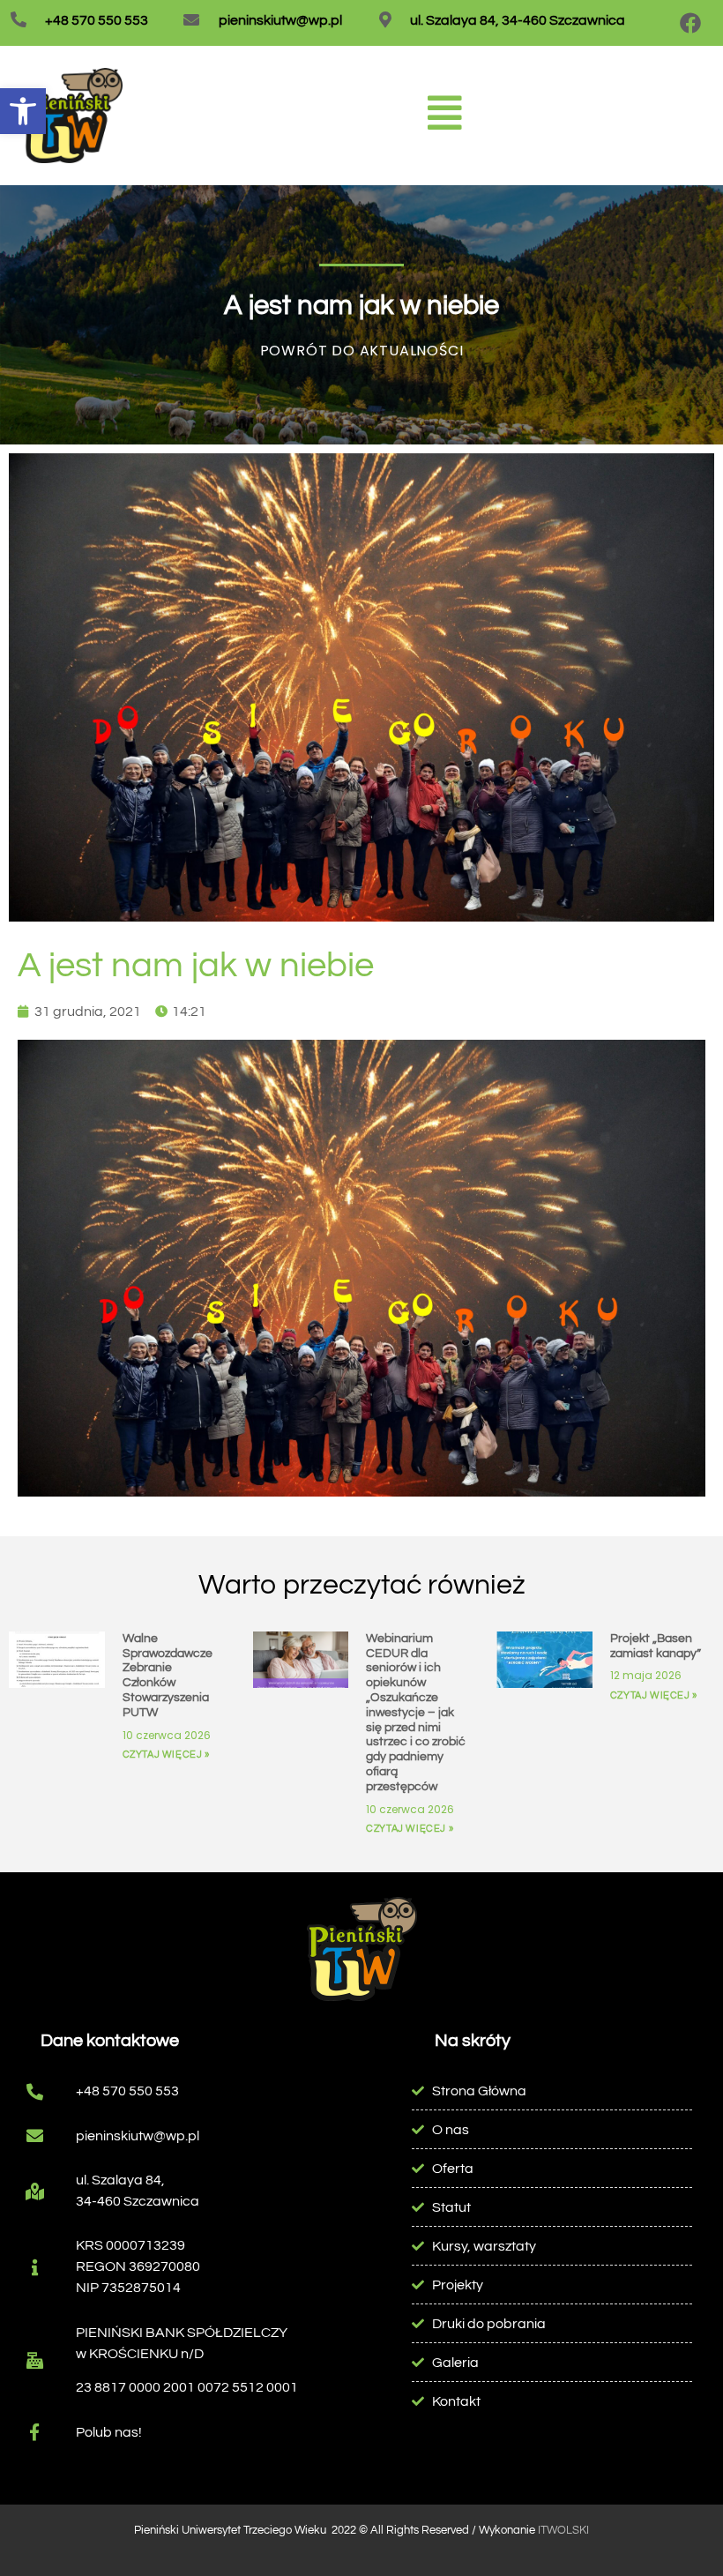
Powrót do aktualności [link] (362, 351)
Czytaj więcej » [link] (166, 1755)
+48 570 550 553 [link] (97, 20)
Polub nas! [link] (109, 2432)
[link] (23, 111)
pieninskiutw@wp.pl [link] (280, 20)
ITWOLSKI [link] (563, 2530)
